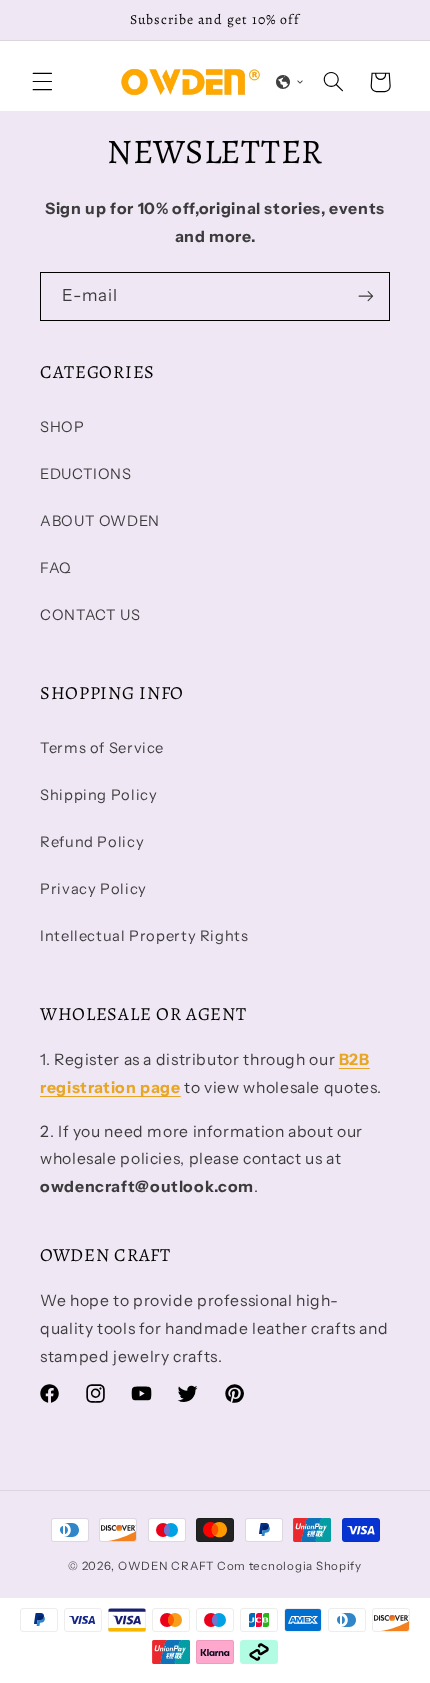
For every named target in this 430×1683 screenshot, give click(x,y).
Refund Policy (92, 842)
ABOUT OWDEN (100, 521)
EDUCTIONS (86, 474)
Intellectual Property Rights (144, 936)
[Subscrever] (366, 296)
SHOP (62, 427)
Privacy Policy (93, 889)
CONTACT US (90, 615)
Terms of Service (102, 748)
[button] (42, 82)
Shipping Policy (98, 795)
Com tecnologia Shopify (289, 1566)
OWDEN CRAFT (166, 1566)
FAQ (56, 568)
